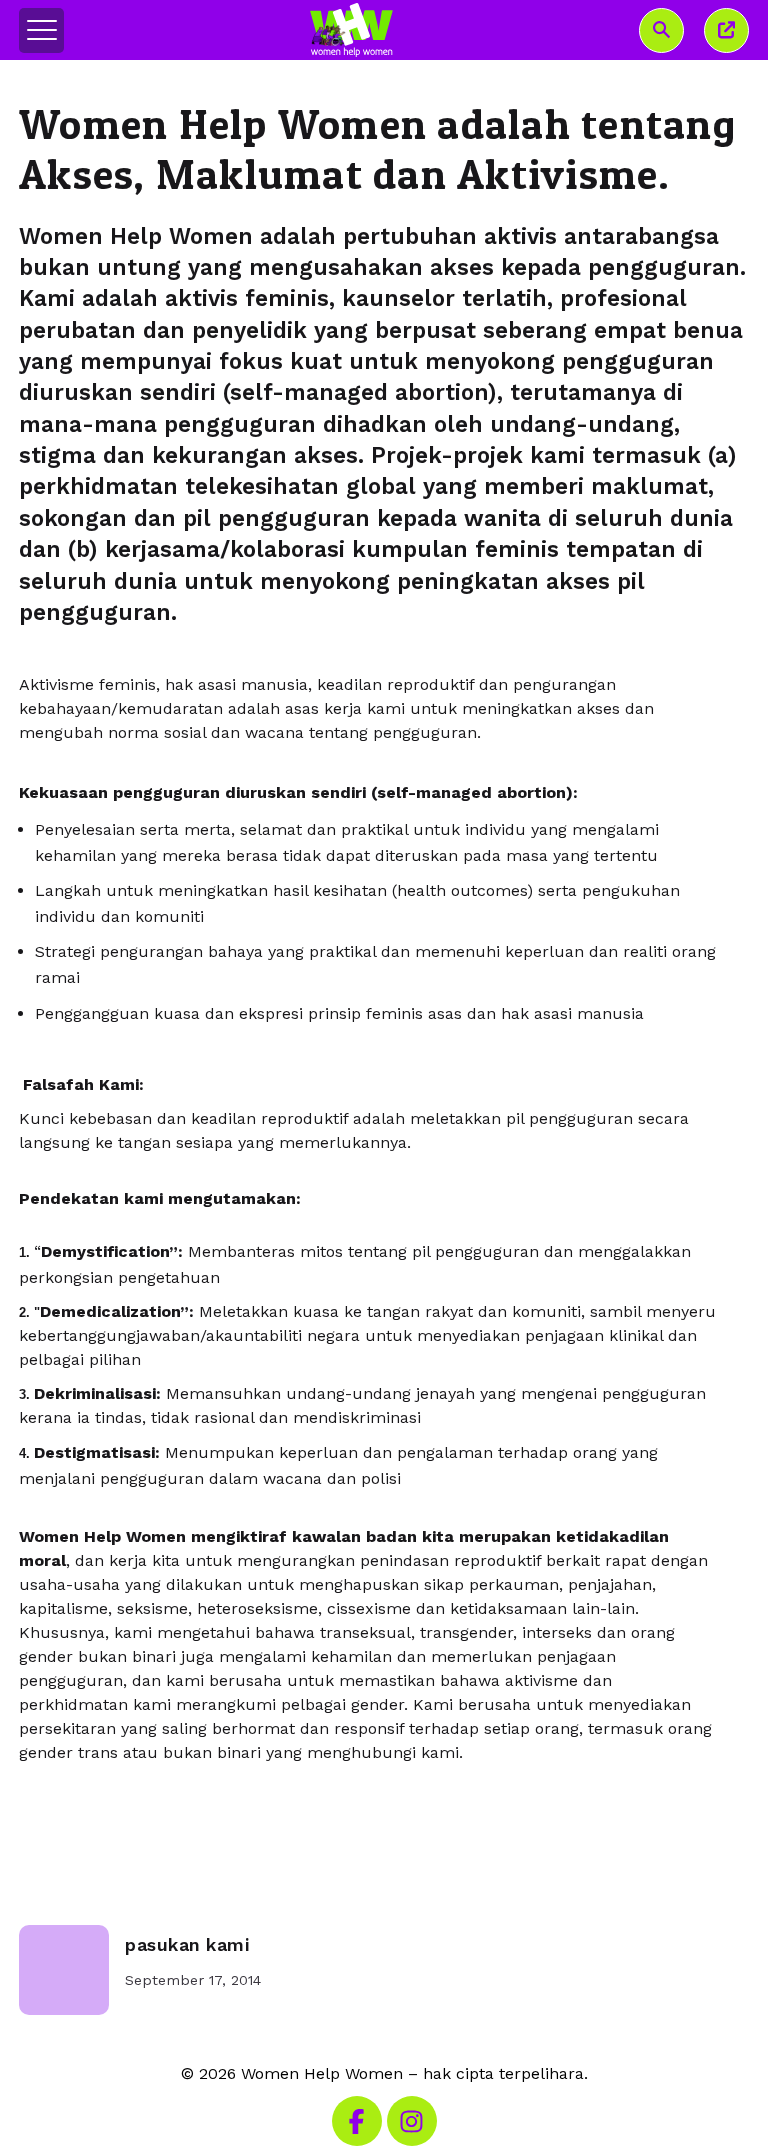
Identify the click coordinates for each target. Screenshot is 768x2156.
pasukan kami (187, 1945)
